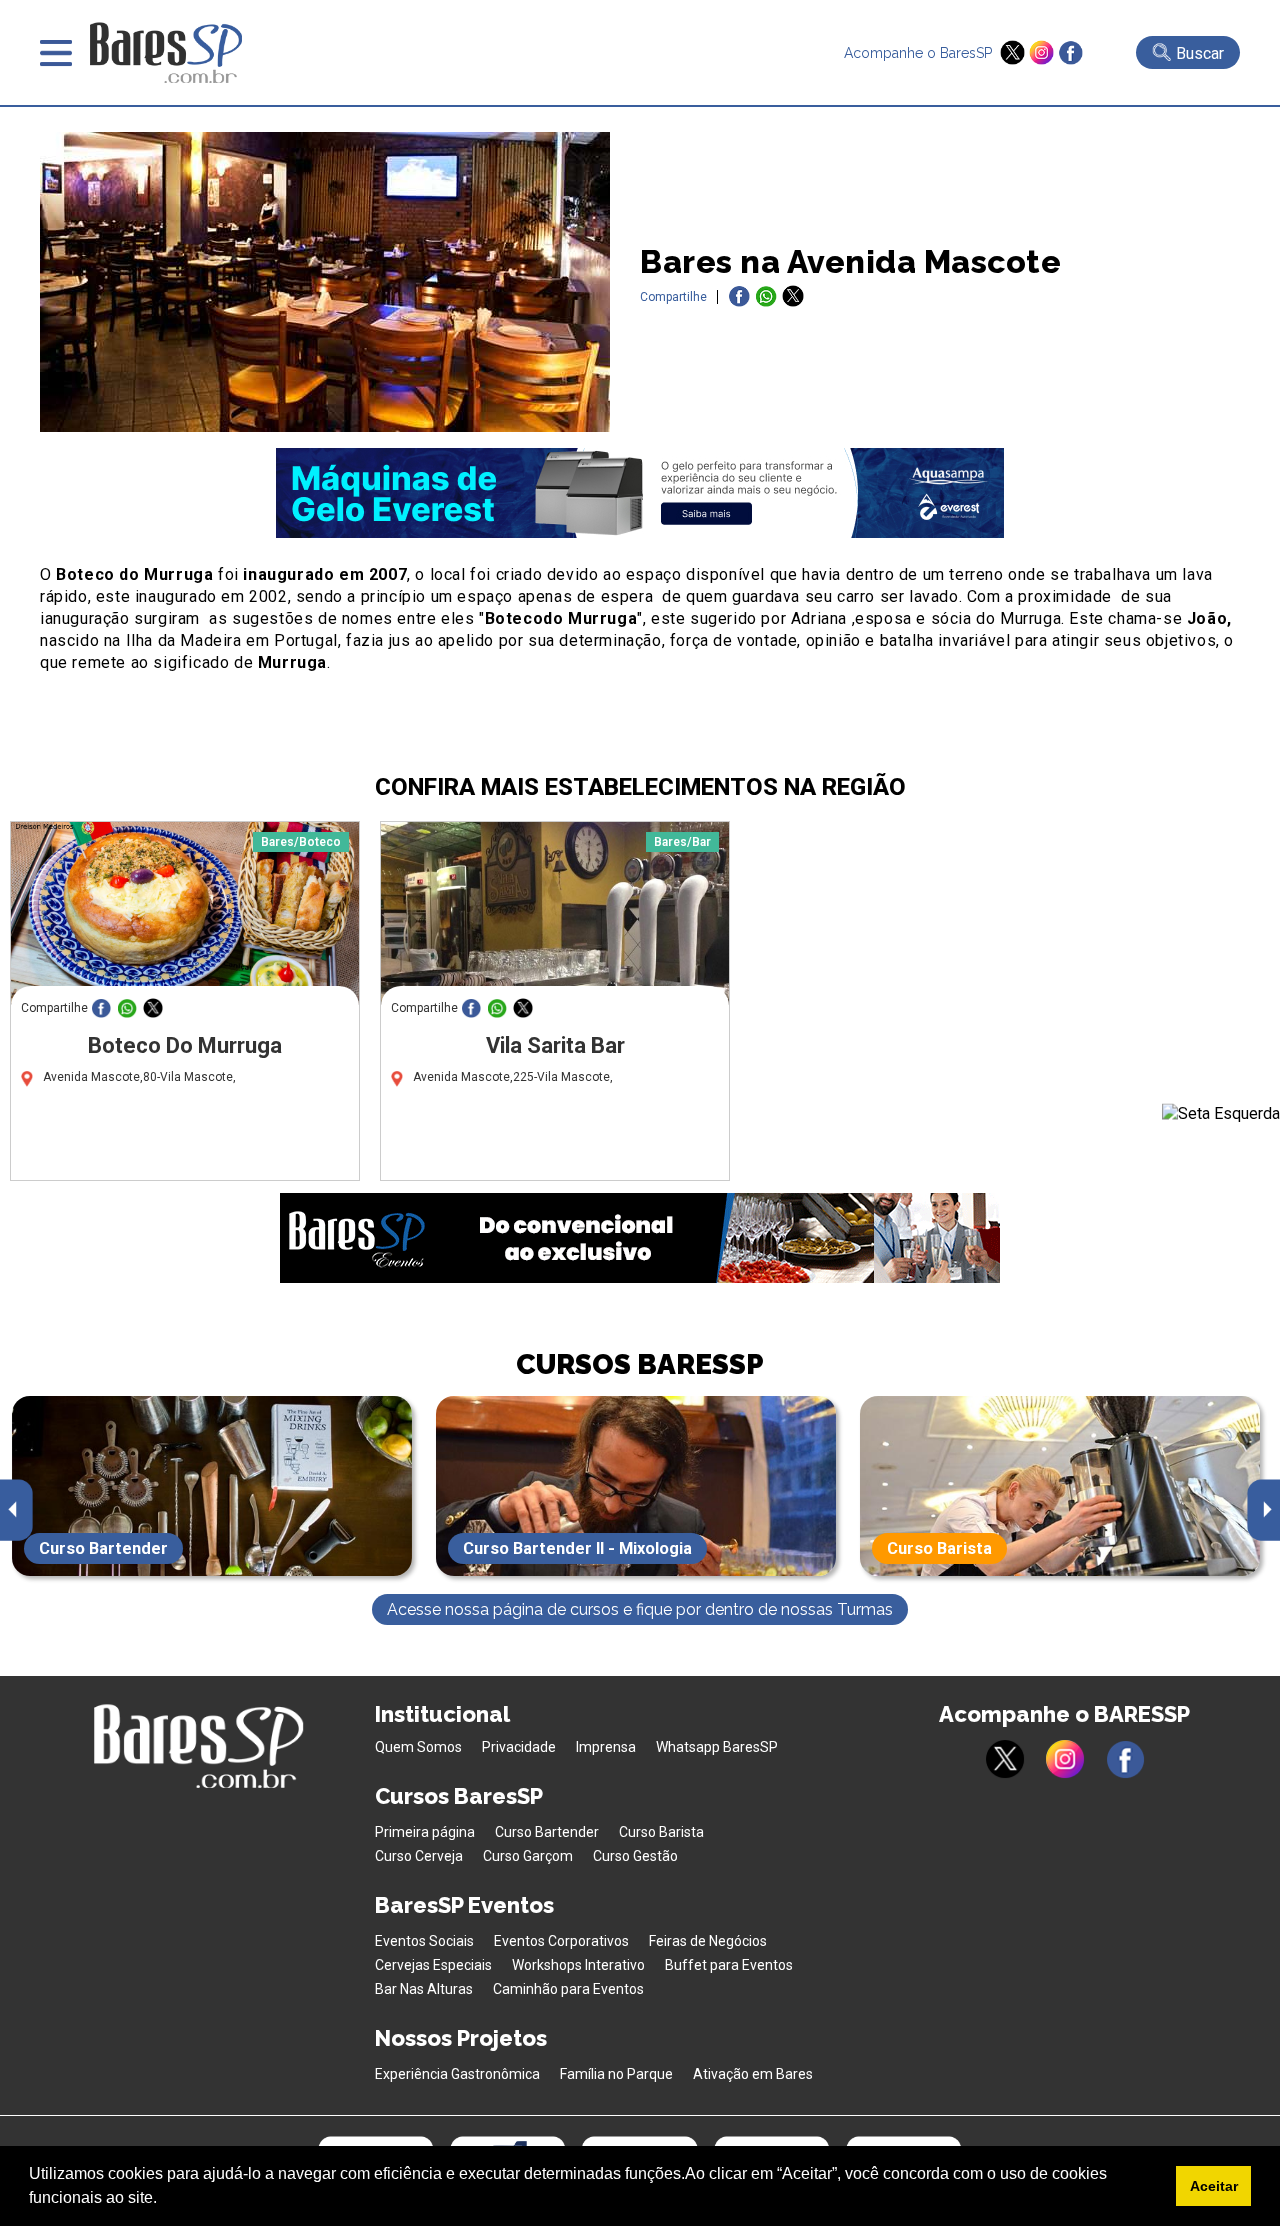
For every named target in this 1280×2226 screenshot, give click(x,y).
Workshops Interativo (578, 1965)
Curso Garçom (528, 1856)
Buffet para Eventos (729, 1965)
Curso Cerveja (419, 1856)
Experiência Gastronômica (457, 2074)
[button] (164, 2200)
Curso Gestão (635, 1856)
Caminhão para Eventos (568, 1989)
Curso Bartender (547, 1832)
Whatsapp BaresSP (717, 1747)
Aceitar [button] (1214, 2186)
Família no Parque (616, 2074)
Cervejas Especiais (433, 1965)
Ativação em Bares (753, 2074)
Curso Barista (661, 1832)
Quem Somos (418, 1747)
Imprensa (606, 1747)
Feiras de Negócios (708, 1941)
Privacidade (519, 1747)
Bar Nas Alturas (424, 1989)
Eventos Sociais (424, 1941)
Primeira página (425, 1832)
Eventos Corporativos (561, 1941)
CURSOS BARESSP (640, 1364)
